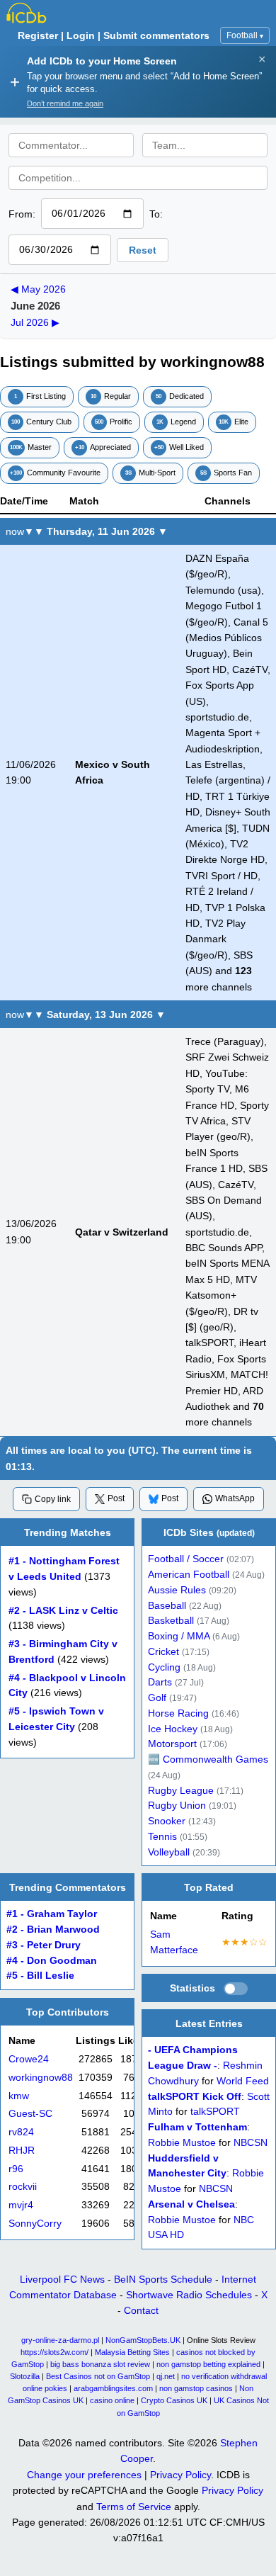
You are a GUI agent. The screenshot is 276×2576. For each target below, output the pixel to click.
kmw (19, 2095)
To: (156, 214)
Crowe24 (29, 2059)
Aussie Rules (177, 1590)
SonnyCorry (35, 2223)
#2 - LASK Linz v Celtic (63, 1611)
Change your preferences (84, 2475)
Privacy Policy (180, 2475)
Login (81, 35)
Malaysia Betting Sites (132, 2352)
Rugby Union (177, 1806)
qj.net (166, 2376)
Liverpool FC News (62, 2279)
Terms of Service (134, 2507)
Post (116, 1498)
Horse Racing (178, 1713)
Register (38, 35)
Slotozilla (25, 2376)
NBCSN (251, 2143)
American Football (189, 1575)
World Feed (243, 2081)
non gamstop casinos (196, 2388)
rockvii (23, 2187)
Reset (143, 250)
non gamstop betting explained (208, 2364)
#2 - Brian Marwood (53, 1930)
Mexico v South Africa (113, 772)
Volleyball (169, 1852)
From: (22, 214)
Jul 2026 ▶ (35, 322)
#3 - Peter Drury (44, 1945)
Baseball (167, 1606)
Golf (157, 1698)
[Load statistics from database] (236, 1989)
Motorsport (172, 1744)
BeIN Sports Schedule (163, 2279)
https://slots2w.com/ (54, 2352)
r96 (16, 2168)
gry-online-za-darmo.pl (60, 2340)
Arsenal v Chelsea (191, 2204)
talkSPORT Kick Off (195, 2097)
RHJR (22, 2150)
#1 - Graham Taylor (52, 1915)
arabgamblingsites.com (113, 2388)
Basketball (171, 1621)
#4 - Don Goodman (52, 1961)
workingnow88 (41, 2077)
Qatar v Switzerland (122, 1232)
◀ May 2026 (38, 289)
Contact (141, 2310)
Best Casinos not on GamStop (98, 2376)
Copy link (53, 1499)
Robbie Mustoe (182, 2143)
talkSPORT (215, 2112)
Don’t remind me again (65, 103)
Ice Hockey (173, 1729)
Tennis (162, 1837)
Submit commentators (156, 35)
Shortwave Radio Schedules (189, 2295)
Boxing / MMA (179, 1636)
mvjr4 (21, 2205)
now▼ (20, 531)
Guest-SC (30, 2114)
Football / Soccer (186, 1559)
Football (245, 35)
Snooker (167, 1821)
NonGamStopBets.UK (143, 2340)
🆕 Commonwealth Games (208, 1759)
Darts (160, 1682)
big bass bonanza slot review (100, 2364)
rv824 (21, 2132)
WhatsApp (235, 1498)
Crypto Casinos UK (174, 2400)
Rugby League (181, 1791)
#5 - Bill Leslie (40, 1976)
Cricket (163, 1652)
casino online (112, 2400)
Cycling (164, 1667)
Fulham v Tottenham (197, 2128)
